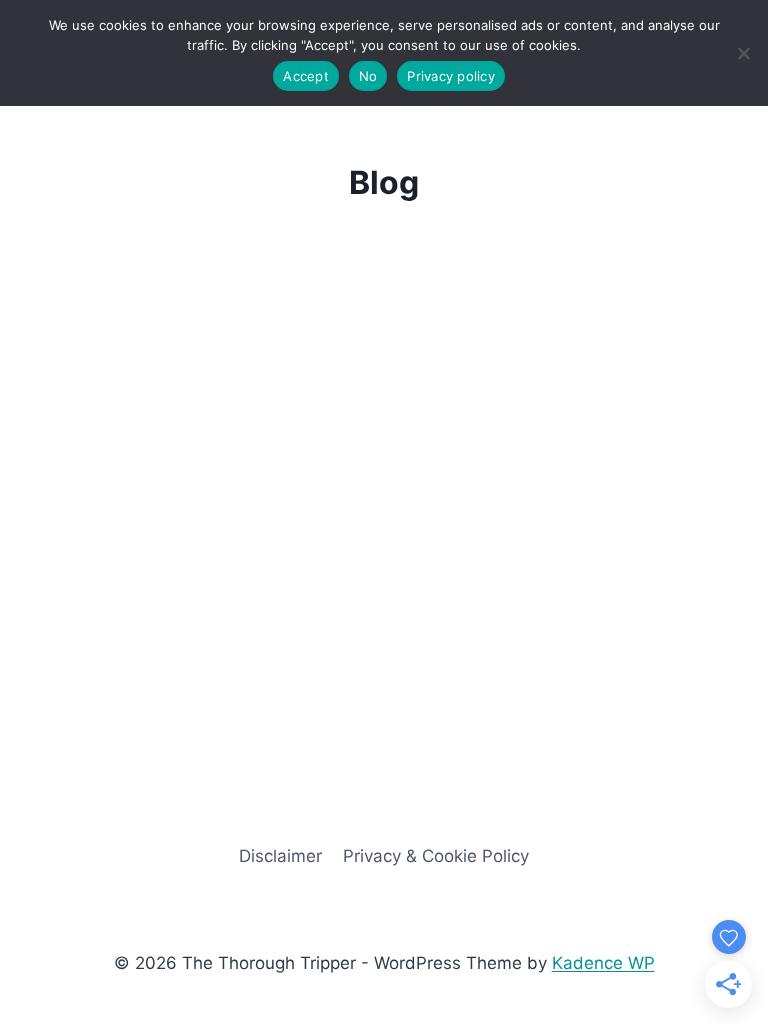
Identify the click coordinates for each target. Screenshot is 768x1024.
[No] (743, 53)
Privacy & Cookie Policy (436, 856)
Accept (306, 76)
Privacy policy (451, 76)
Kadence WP (603, 963)
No (368, 76)
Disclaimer (280, 856)
